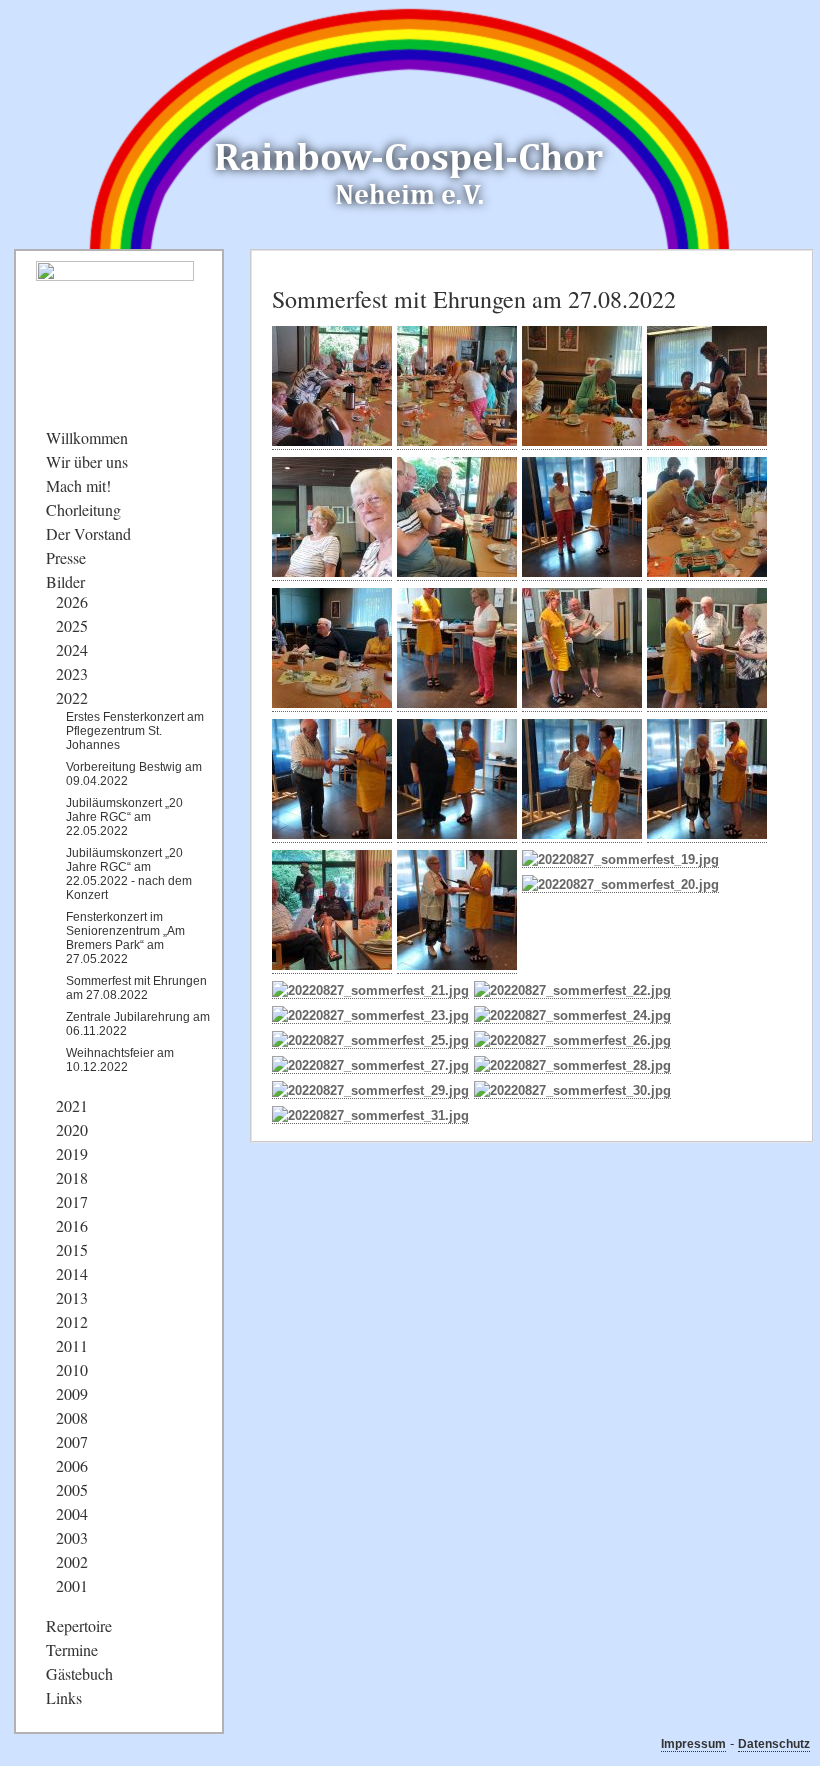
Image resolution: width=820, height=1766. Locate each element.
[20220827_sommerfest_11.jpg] (582, 704)
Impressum (693, 1744)
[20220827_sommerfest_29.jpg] (370, 1091)
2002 (72, 1561)
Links (64, 1697)
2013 (72, 1297)
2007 (72, 1441)
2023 (72, 673)
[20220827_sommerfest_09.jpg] (332, 704)
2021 (72, 1105)
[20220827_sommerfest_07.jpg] (582, 573)
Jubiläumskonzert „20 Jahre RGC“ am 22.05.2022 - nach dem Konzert (129, 874)
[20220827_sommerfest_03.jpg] (582, 442)
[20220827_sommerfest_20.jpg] (620, 885)
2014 (72, 1273)
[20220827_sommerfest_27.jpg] (370, 1066)
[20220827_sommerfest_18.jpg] (457, 966)
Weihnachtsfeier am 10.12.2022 (120, 1060)
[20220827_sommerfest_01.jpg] (332, 442)
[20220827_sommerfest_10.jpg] (457, 704)
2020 (72, 1129)
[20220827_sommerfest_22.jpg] (572, 991)
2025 (72, 625)
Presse (66, 557)
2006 (72, 1465)
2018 (72, 1177)
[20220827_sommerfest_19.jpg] (620, 860)
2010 (72, 1369)
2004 (72, 1513)
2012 (72, 1321)
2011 (72, 1345)
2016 (72, 1225)
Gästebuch (79, 1673)
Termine (72, 1649)
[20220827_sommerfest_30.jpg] (572, 1091)
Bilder (65, 581)
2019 (72, 1153)
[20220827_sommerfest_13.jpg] (332, 835)
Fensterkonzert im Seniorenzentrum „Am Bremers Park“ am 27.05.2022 (125, 938)
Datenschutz (774, 1744)
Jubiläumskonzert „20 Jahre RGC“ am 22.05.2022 (124, 817)
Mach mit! (78, 485)
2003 (72, 1537)
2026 (72, 601)
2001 (72, 1585)
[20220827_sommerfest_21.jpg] (370, 991)
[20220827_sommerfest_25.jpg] (370, 1041)
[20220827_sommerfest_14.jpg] (457, 835)
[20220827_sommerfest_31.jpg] (370, 1116)
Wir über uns (87, 461)
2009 (72, 1393)
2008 (72, 1417)
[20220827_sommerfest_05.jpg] (332, 573)
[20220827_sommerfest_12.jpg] (707, 704)
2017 (72, 1201)
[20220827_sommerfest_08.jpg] (707, 573)
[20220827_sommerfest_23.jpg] (370, 1016)
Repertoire (79, 1625)
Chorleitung (83, 509)
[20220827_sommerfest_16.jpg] (707, 835)
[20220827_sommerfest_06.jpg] (457, 573)
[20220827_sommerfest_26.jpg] (572, 1041)
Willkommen (87, 437)
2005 (72, 1489)
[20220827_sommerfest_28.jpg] (572, 1066)
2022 (72, 697)
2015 (72, 1249)
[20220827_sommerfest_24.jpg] (572, 1016)
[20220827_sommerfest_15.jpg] (582, 835)
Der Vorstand (88, 533)
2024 (72, 649)
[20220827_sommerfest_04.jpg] (707, 442)
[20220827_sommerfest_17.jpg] (332, 966)
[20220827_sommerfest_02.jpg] (457, 442)
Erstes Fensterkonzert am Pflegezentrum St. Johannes (135, 731)
